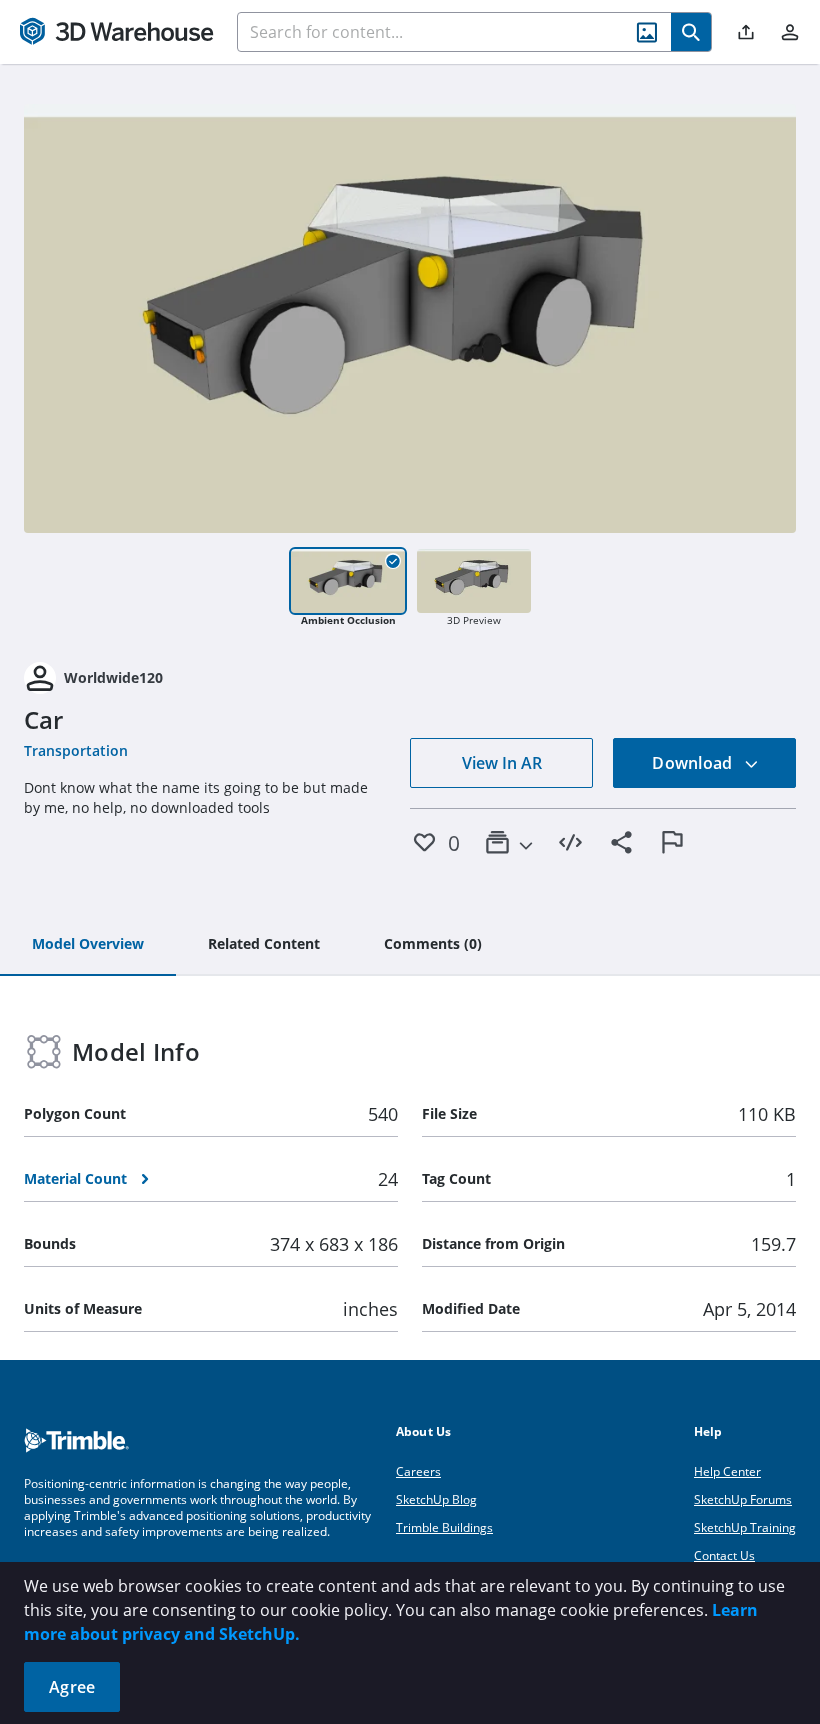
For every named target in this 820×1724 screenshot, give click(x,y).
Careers (418, 1471)
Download (694, 763)
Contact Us (724, 1555)
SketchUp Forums (743, 1499)
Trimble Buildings (444, 1527)
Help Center (727, 1471)
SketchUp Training (745, 1527)
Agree (72, 1687)
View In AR (502, 763)
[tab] (88, 945)
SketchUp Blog (436, 1499)
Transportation (76, 750)
